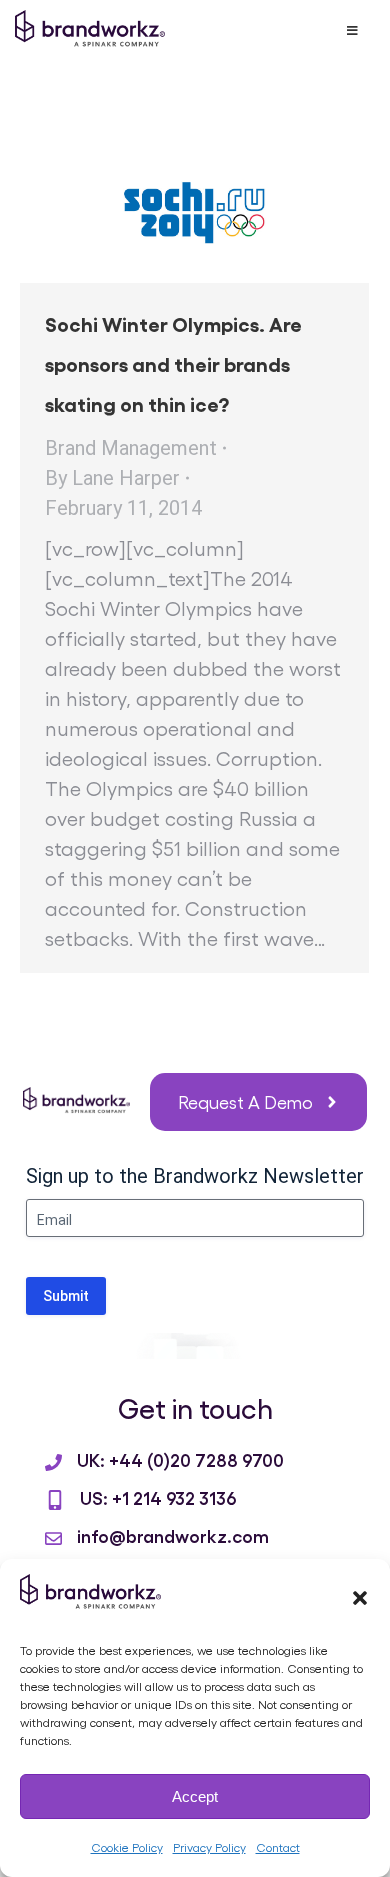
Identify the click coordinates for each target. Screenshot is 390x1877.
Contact (278, 1847)
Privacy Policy (209, 1847)
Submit (66, 1296)
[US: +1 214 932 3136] (55, 1500)
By (112, 478)
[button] (360, 1598)
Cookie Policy (127, 1847)
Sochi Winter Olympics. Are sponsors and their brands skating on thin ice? (173, 363)
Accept (195, 1796)
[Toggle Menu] (352, 31)
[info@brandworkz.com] (53, 1538)
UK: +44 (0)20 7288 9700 (180, 1459)
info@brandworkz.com (173, 1535)
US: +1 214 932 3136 (158, 1497)
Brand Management (131, 448)
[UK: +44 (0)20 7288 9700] (53, 1462)
